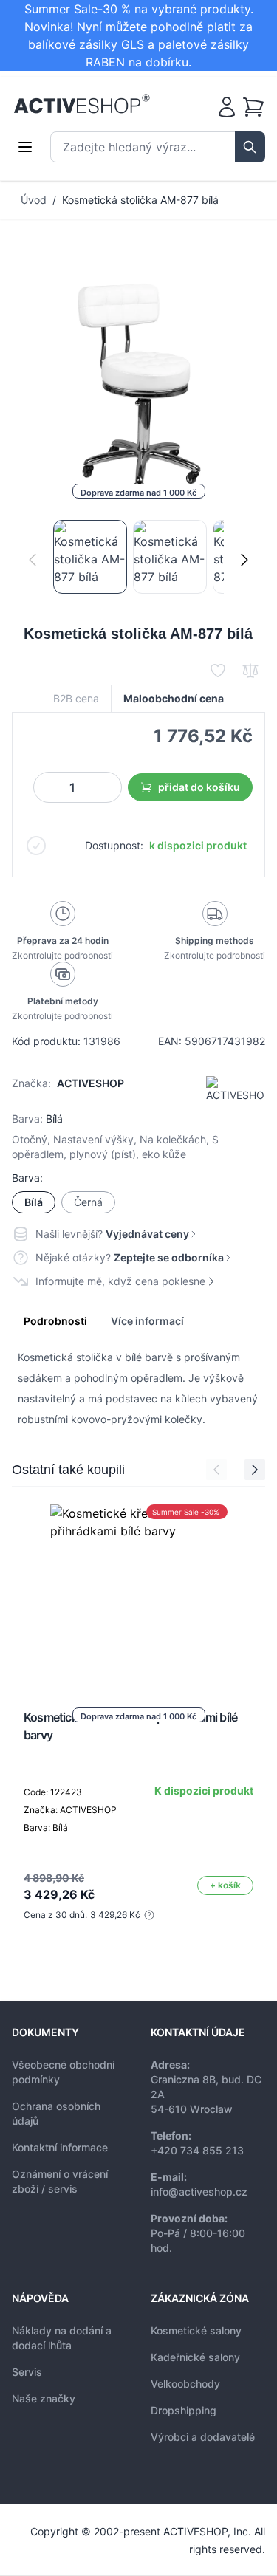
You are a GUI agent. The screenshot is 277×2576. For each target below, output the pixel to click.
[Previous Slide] (216, 1470)
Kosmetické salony (196, 2330)
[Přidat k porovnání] (250, 671)
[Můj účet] (227, 107)
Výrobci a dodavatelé (203, 2437)
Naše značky (44, 2398)
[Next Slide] (255, 1470)
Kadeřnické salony (195, 2357)
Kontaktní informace (60, 2147)
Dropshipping (184, 2410)
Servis (27, 2372)
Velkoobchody (185, 2384)
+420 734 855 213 (197, 2150)
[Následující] (244, 560)
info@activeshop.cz (199, 2192)
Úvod (34, 200)
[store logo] (82, 104)
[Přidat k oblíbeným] (218, 671)
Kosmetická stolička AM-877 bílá (140, 200)
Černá (88, 1202)
